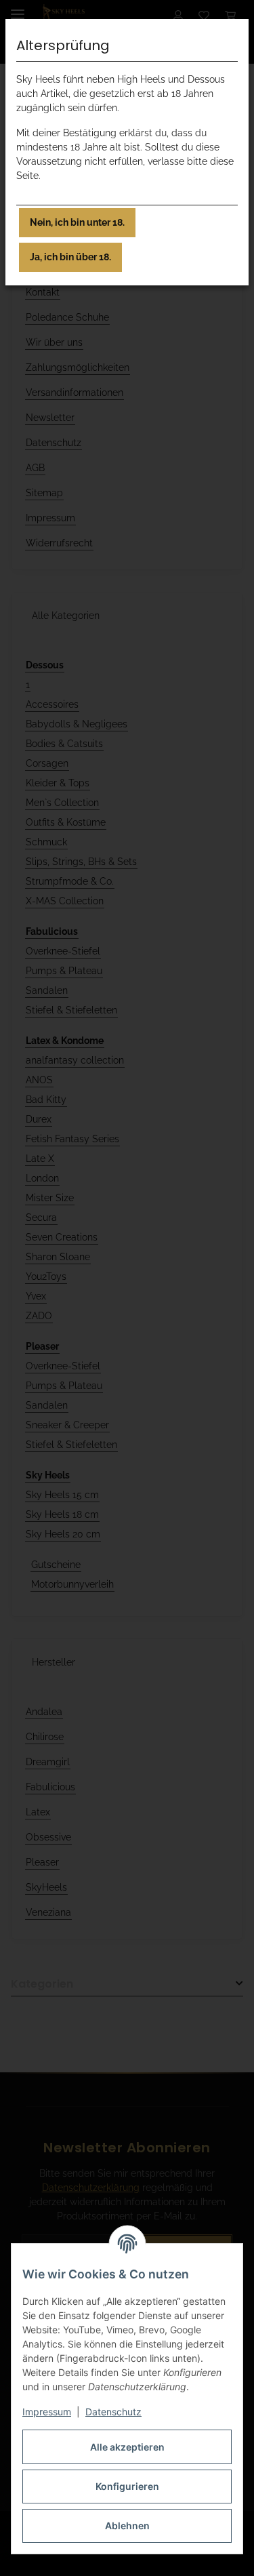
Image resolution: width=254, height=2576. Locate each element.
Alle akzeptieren (127, 2447)
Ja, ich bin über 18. (70, 257)
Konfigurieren (127, 2486)
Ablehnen (127, 2525)
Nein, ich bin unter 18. (77, 222)
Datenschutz (113, 2412)
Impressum (47, 2412)
